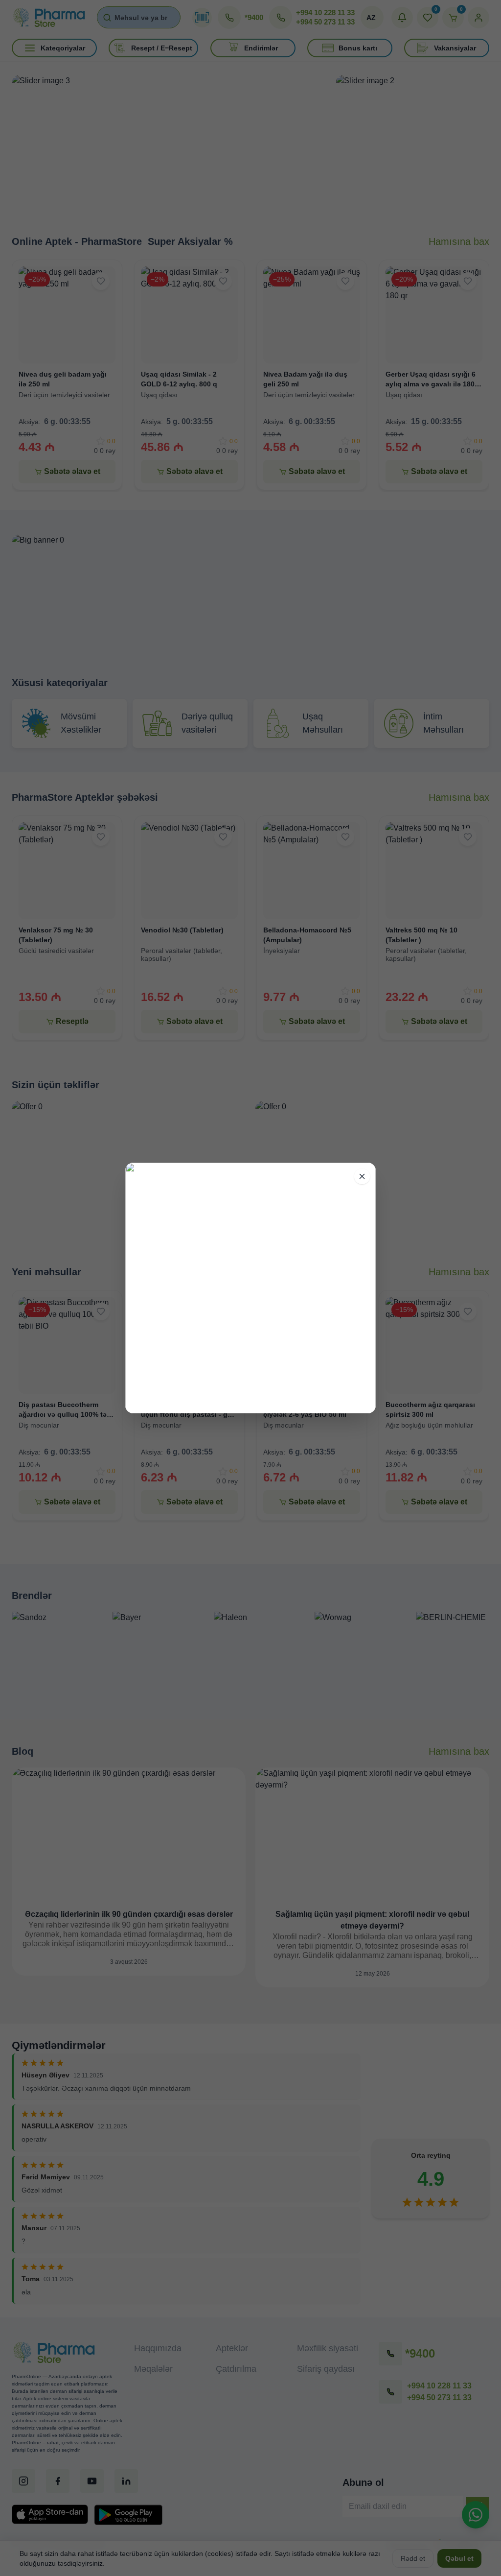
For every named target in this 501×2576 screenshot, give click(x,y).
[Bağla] (362, 1176)
